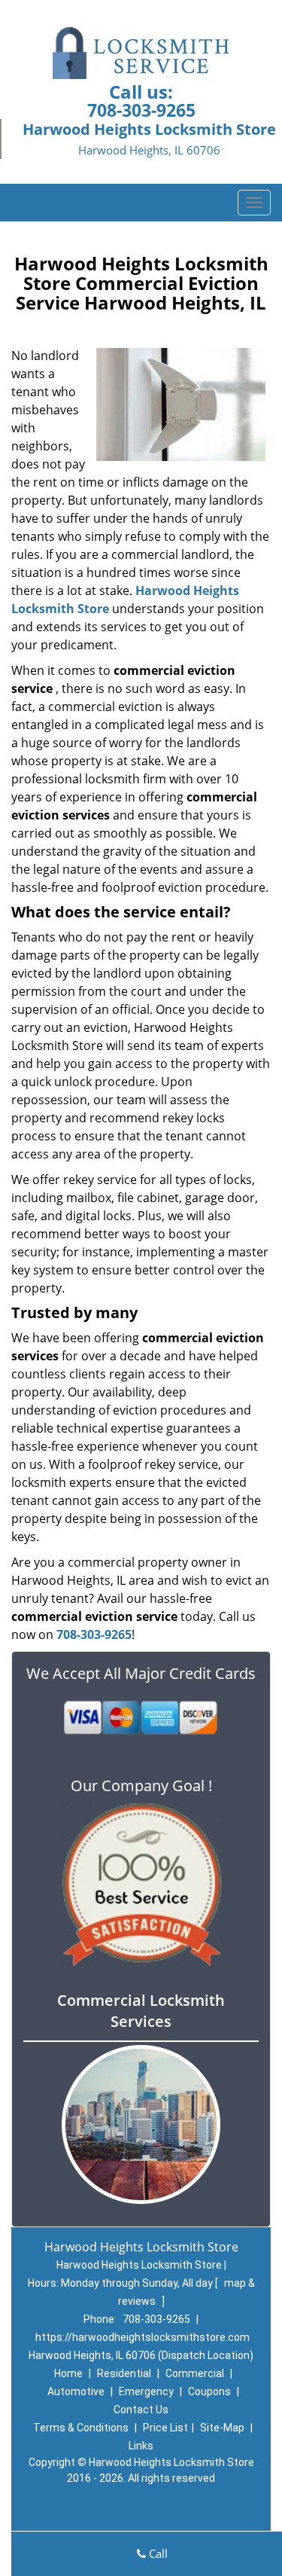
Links (141, 2446)
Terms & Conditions (81, 2428)
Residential (124, 2373)
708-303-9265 (141, 110)
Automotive (76, 2391)
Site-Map (222, 2428)
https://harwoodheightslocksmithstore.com (143, 2337)
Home (68, 2373)
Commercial (195, 2373)
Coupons (209, 2391)
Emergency (146, 2391)
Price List (165, 2428)
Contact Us (141, 2410)
